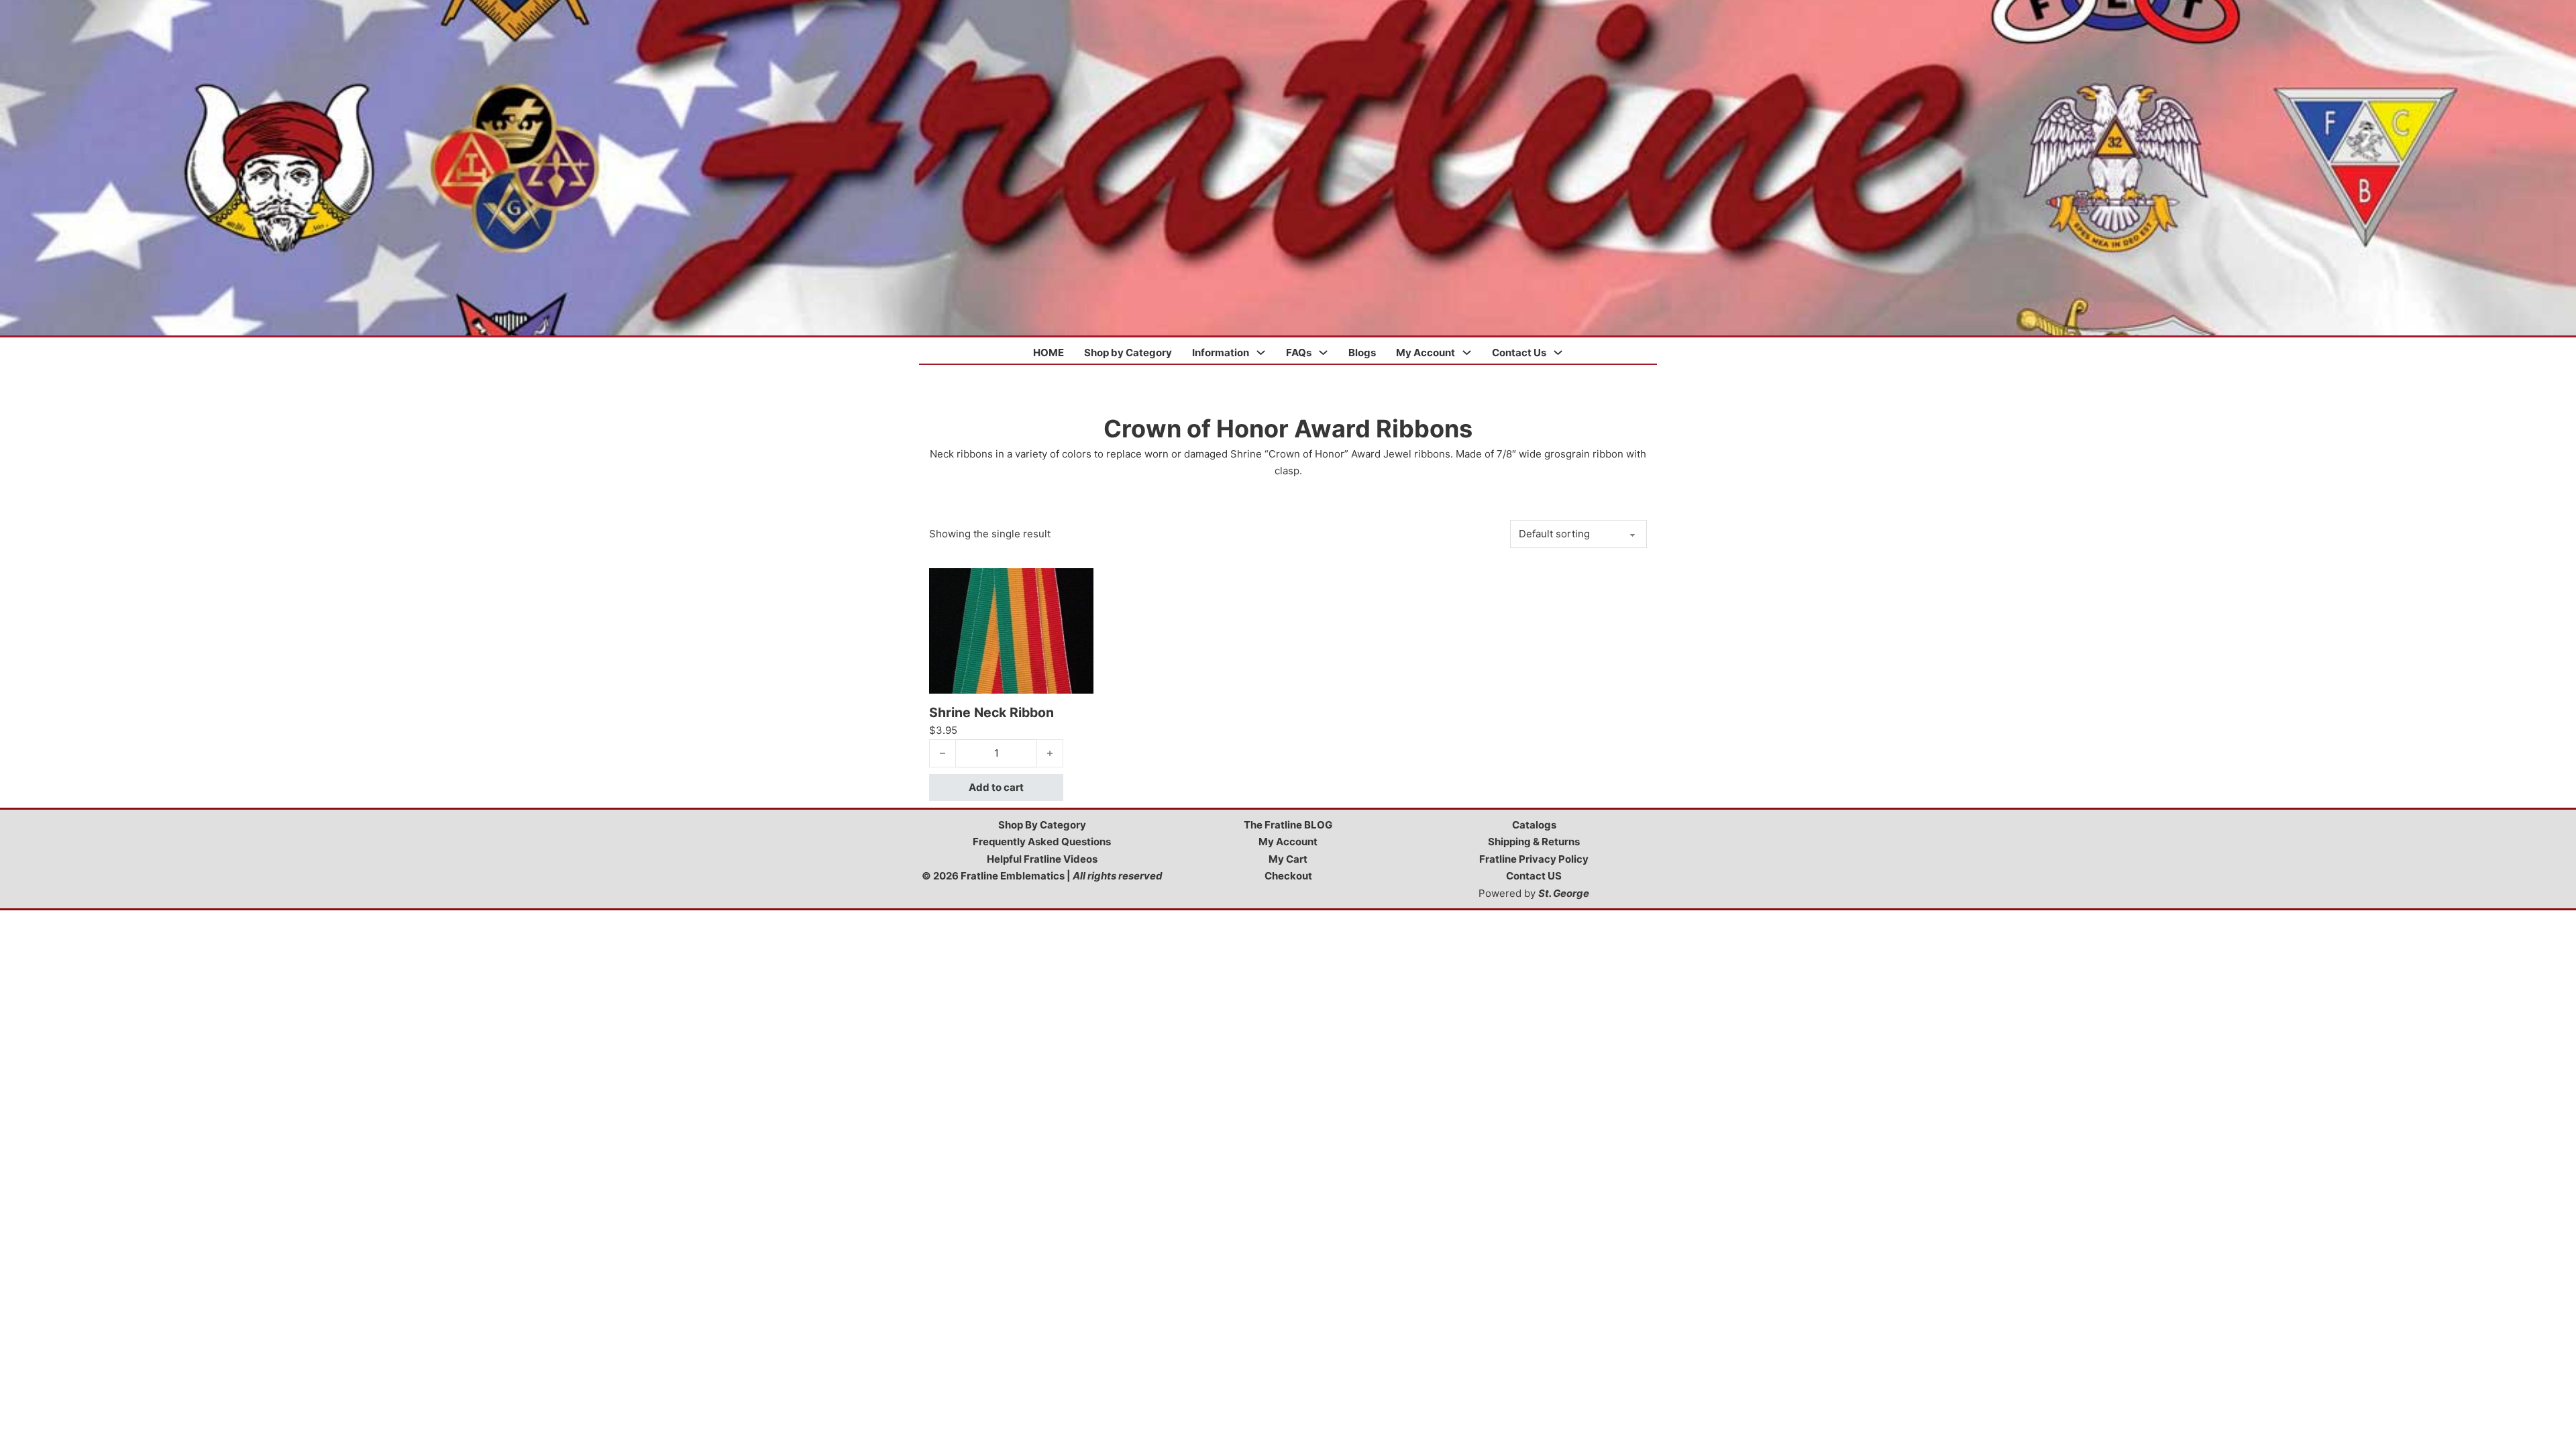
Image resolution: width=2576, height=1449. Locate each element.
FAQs (1299, 353)
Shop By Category (1042, 825)
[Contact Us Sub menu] (1558, 353)
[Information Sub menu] (1261, 353)
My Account (1426, 353)
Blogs (1362, 353)
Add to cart (996, 787)
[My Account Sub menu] (1467, 353)
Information (1221, 353)
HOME (1049, 353)
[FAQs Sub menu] (1323, 353)
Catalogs (1534, 825)
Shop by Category (1128, 353)
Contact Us (1519, 353)
